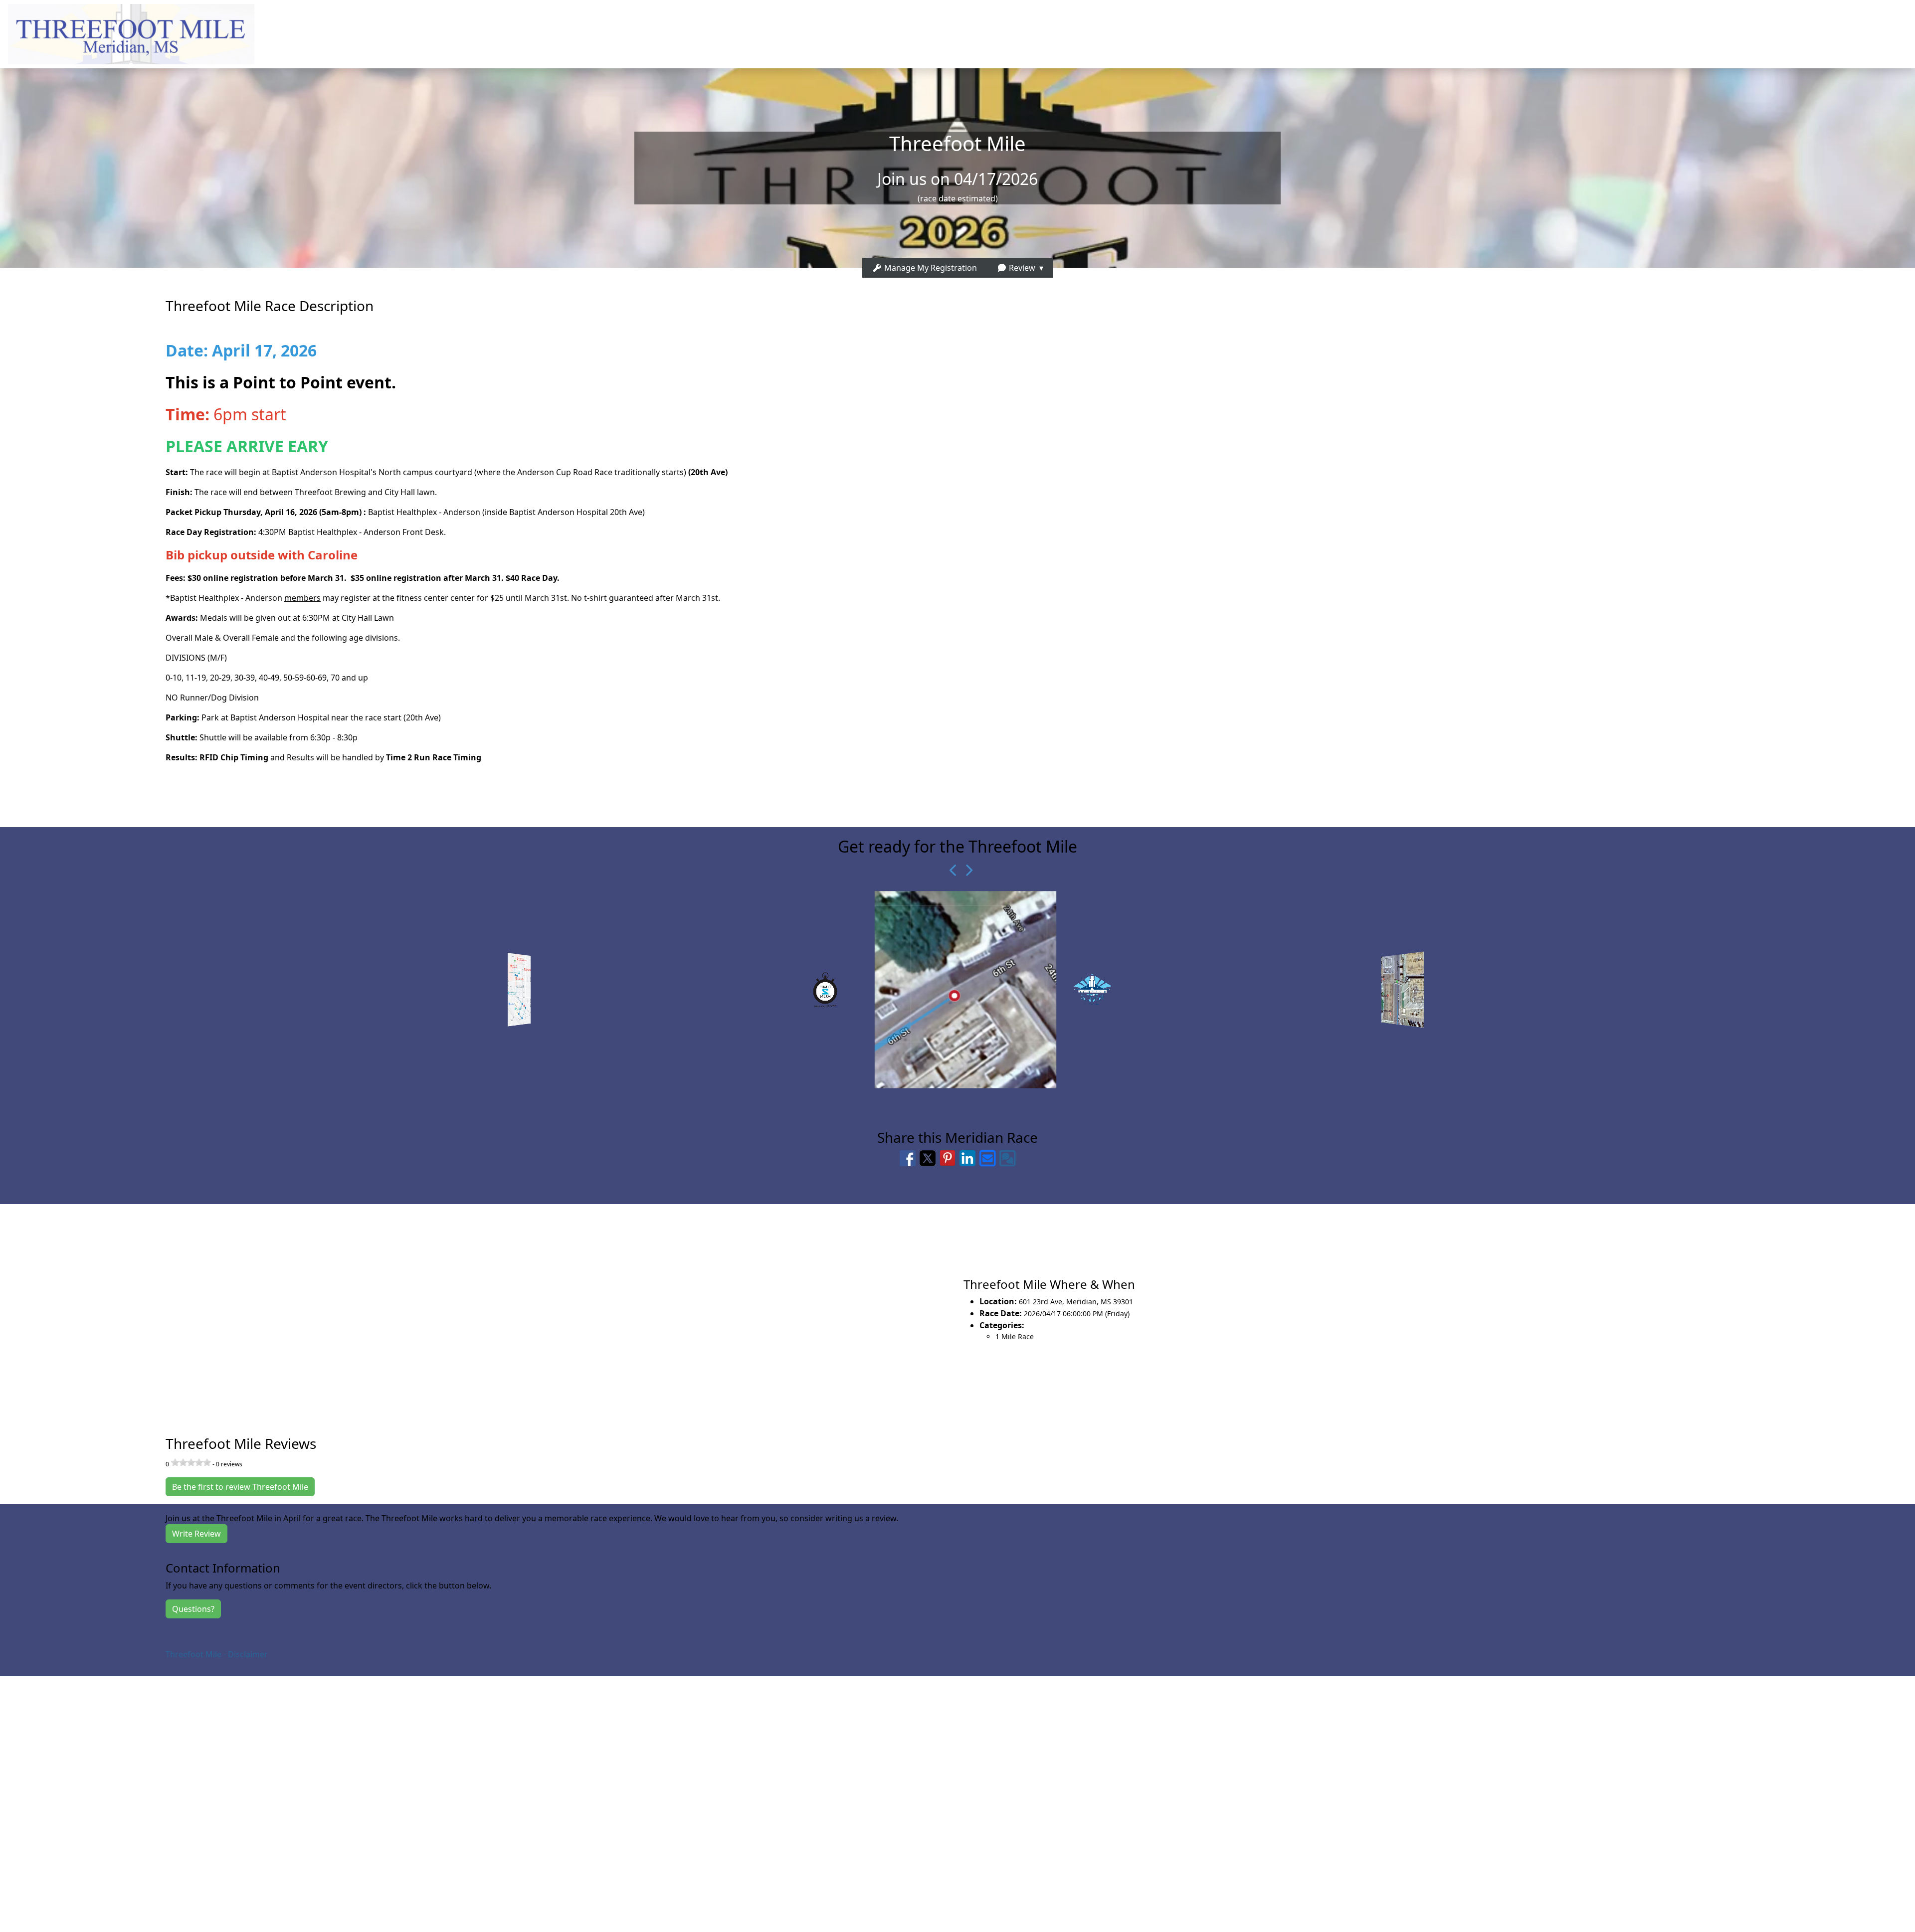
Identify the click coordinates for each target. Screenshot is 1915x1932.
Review (1021, 268)
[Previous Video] (950, 870)
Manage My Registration (930, 268)
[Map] (479, 1309)
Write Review (196, 1534)
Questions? (193, 1609)
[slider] (191, 1462)
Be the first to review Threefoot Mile (240, 1487)
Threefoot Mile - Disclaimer (217, 1654)
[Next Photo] (965, 870)
